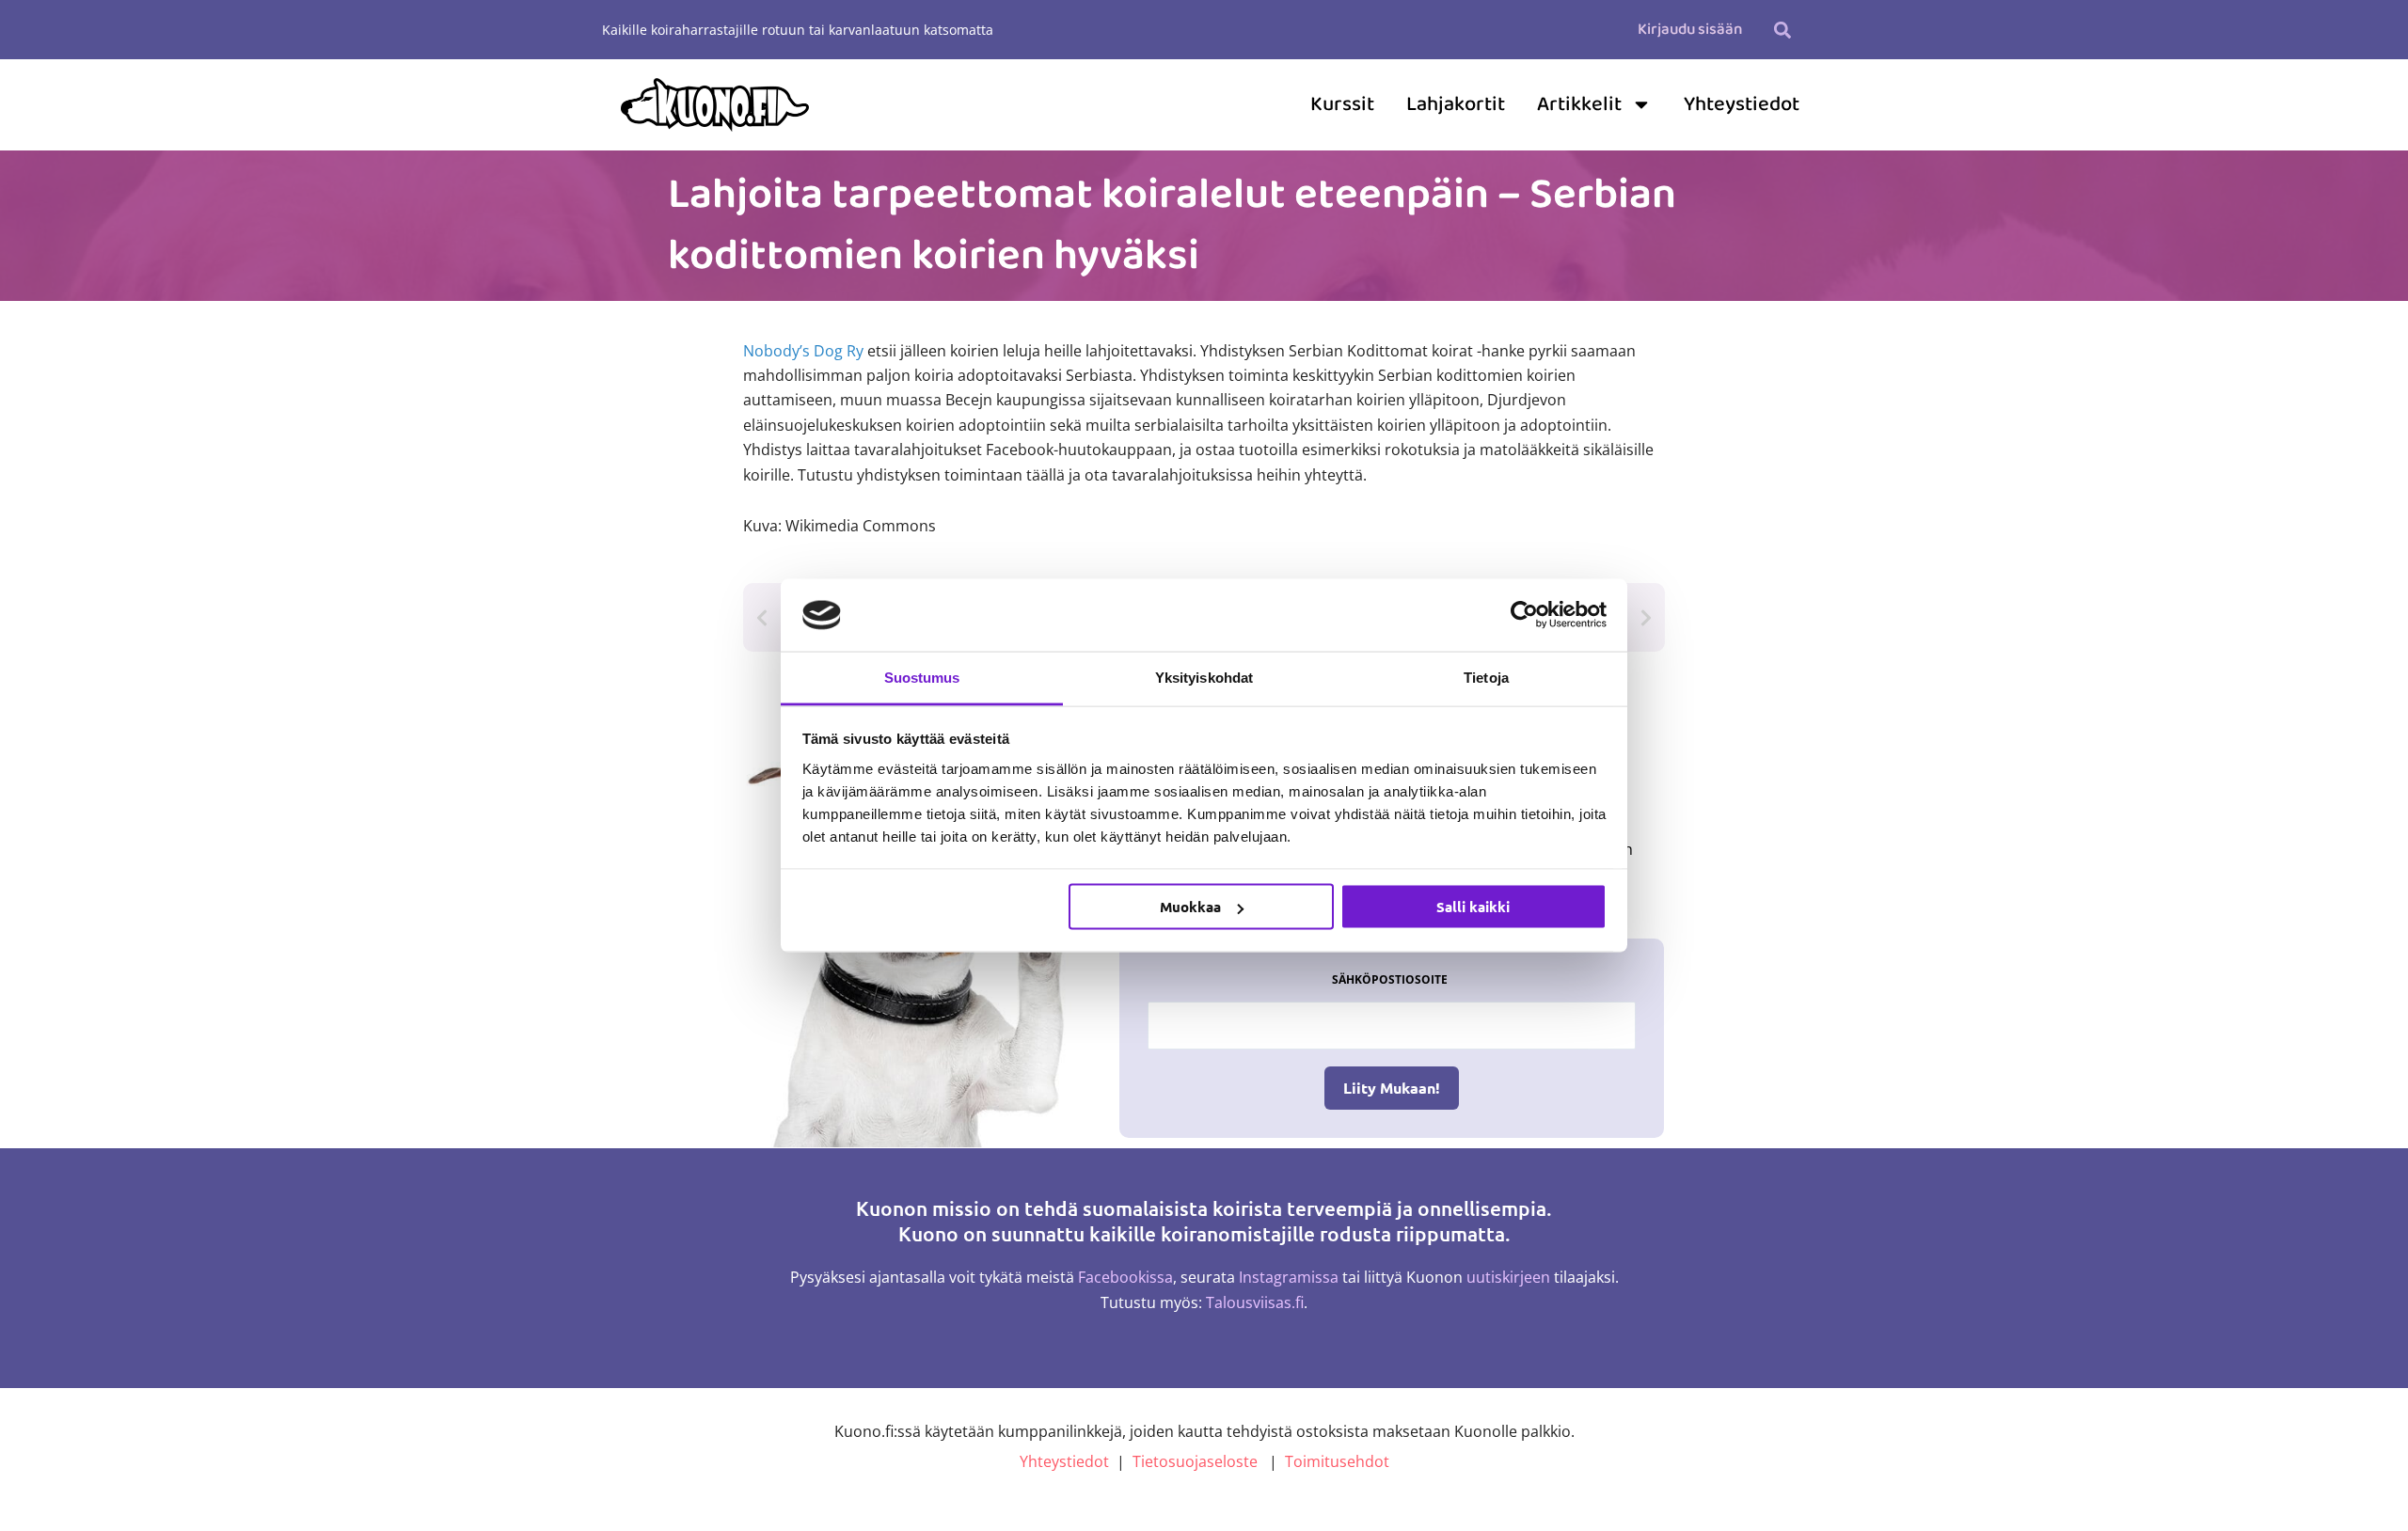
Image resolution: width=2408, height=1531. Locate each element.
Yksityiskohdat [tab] (1204, 677)
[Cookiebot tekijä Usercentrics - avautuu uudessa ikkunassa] (1524, 615)
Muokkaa (1190, 907)
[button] (1782, 30)
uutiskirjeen (1508, 1277)
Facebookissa (1125, 1277)
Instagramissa (1289, 1277)
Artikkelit (1579, 104)
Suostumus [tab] (922, 677)
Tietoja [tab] (1486, 677)
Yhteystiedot (1742, 104)
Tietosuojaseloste (1195, 1461)
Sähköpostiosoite (1390, 979)
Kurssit (1342, 104)
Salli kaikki (1473, 907)
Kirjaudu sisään (1690, 30)
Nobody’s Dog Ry (803, 351)
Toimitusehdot (1337, 1461)
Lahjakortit (1456, 104)
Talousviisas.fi (1255, 1302)
